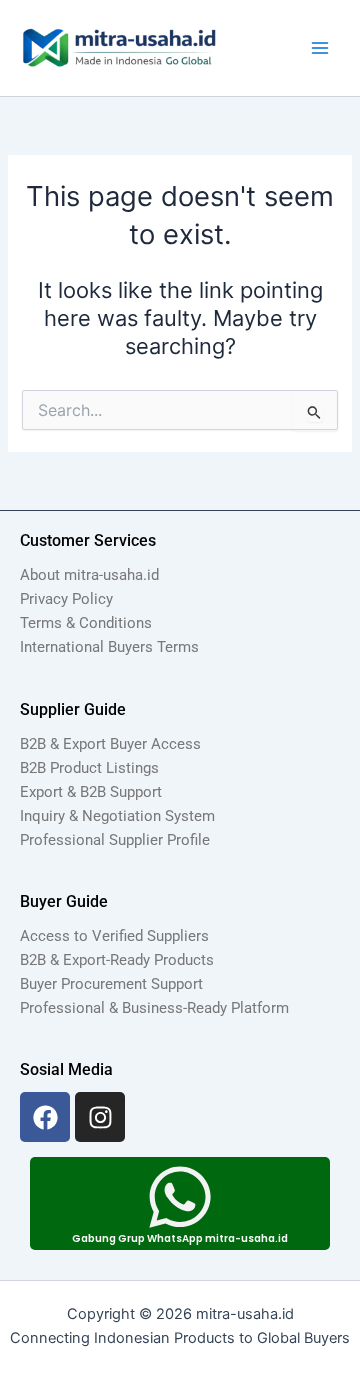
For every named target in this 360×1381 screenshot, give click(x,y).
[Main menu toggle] (320, 48)
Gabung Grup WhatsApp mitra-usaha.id (180, 1238)
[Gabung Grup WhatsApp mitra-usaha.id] (180, 1197)
